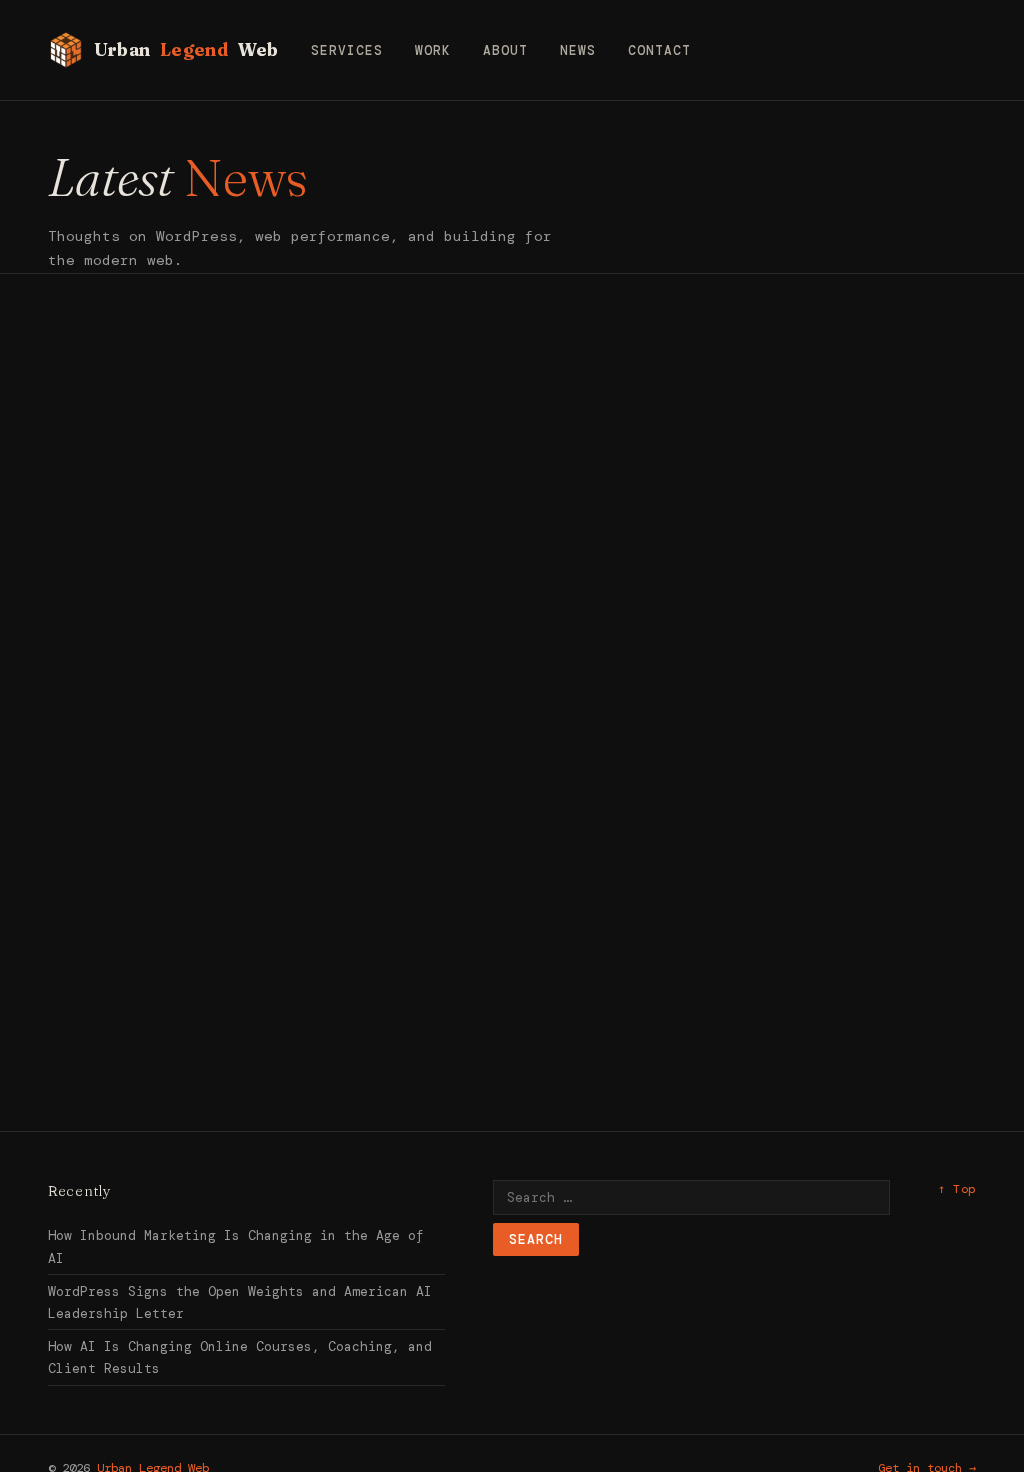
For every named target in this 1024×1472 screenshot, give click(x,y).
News (578, 50)
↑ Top (957, 1189)
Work (433, 50)
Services (347, 50)
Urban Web (186, 49)
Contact (659, 50)
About (505, 50)
